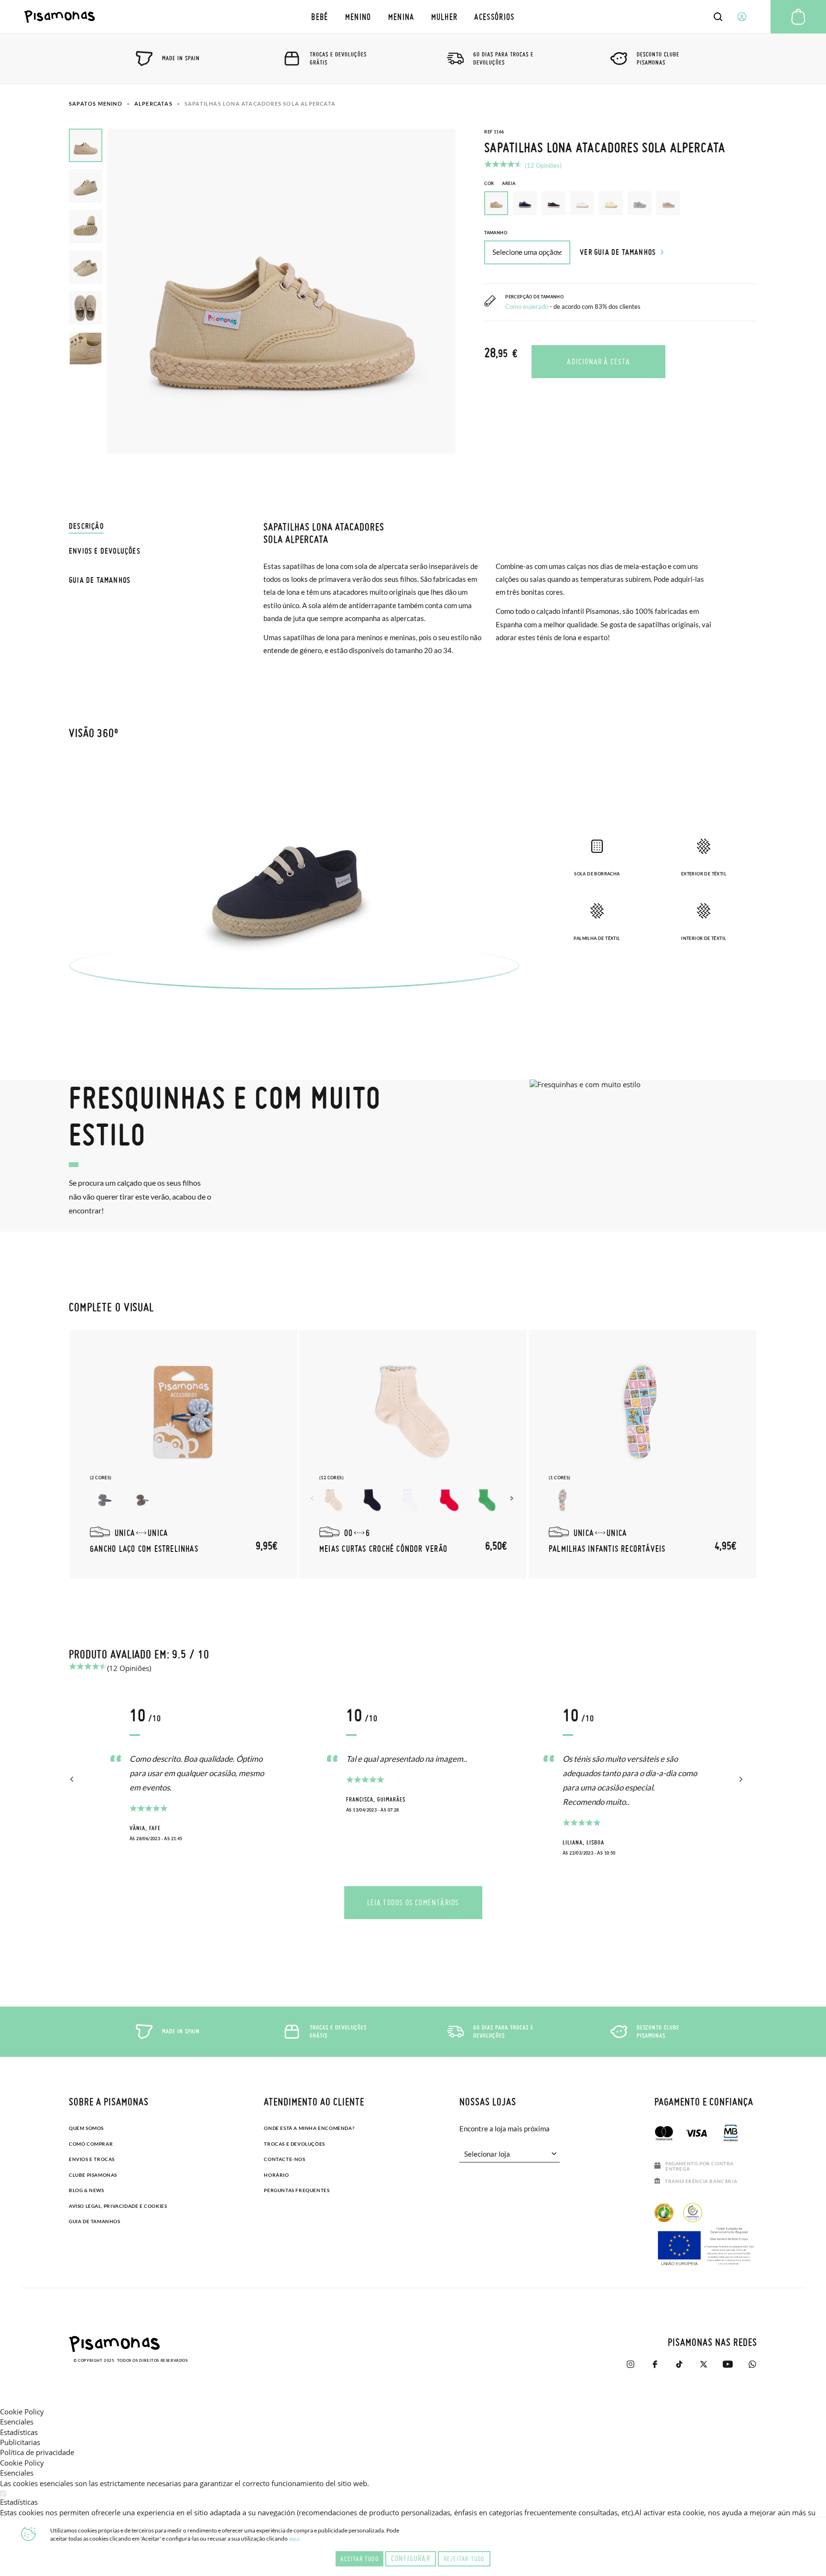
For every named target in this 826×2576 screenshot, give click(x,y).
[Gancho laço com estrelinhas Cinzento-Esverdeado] (142, 1500)
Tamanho (496, 233)
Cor (500, 183)
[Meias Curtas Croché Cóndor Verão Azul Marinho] (372, 1500)
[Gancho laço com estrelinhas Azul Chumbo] (104, 1500)
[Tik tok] (679, 2364)
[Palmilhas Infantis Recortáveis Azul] (563, 1500)
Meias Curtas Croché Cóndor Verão (383, 1549)
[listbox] (621, 206)
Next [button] (513, 1498)
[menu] (413, 16)
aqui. (295, 2538)
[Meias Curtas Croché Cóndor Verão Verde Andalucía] (487, 1500)
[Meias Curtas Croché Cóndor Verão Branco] (410, 1500)
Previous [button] (313, 1498)
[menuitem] (320, 16)
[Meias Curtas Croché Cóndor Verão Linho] (334, 1500)
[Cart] (798, 17)
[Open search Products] (718, 17)
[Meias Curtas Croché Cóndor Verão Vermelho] (448, 1500)
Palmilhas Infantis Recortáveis (607, 1549)
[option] (525, 203)
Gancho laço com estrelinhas (144, 1549)
